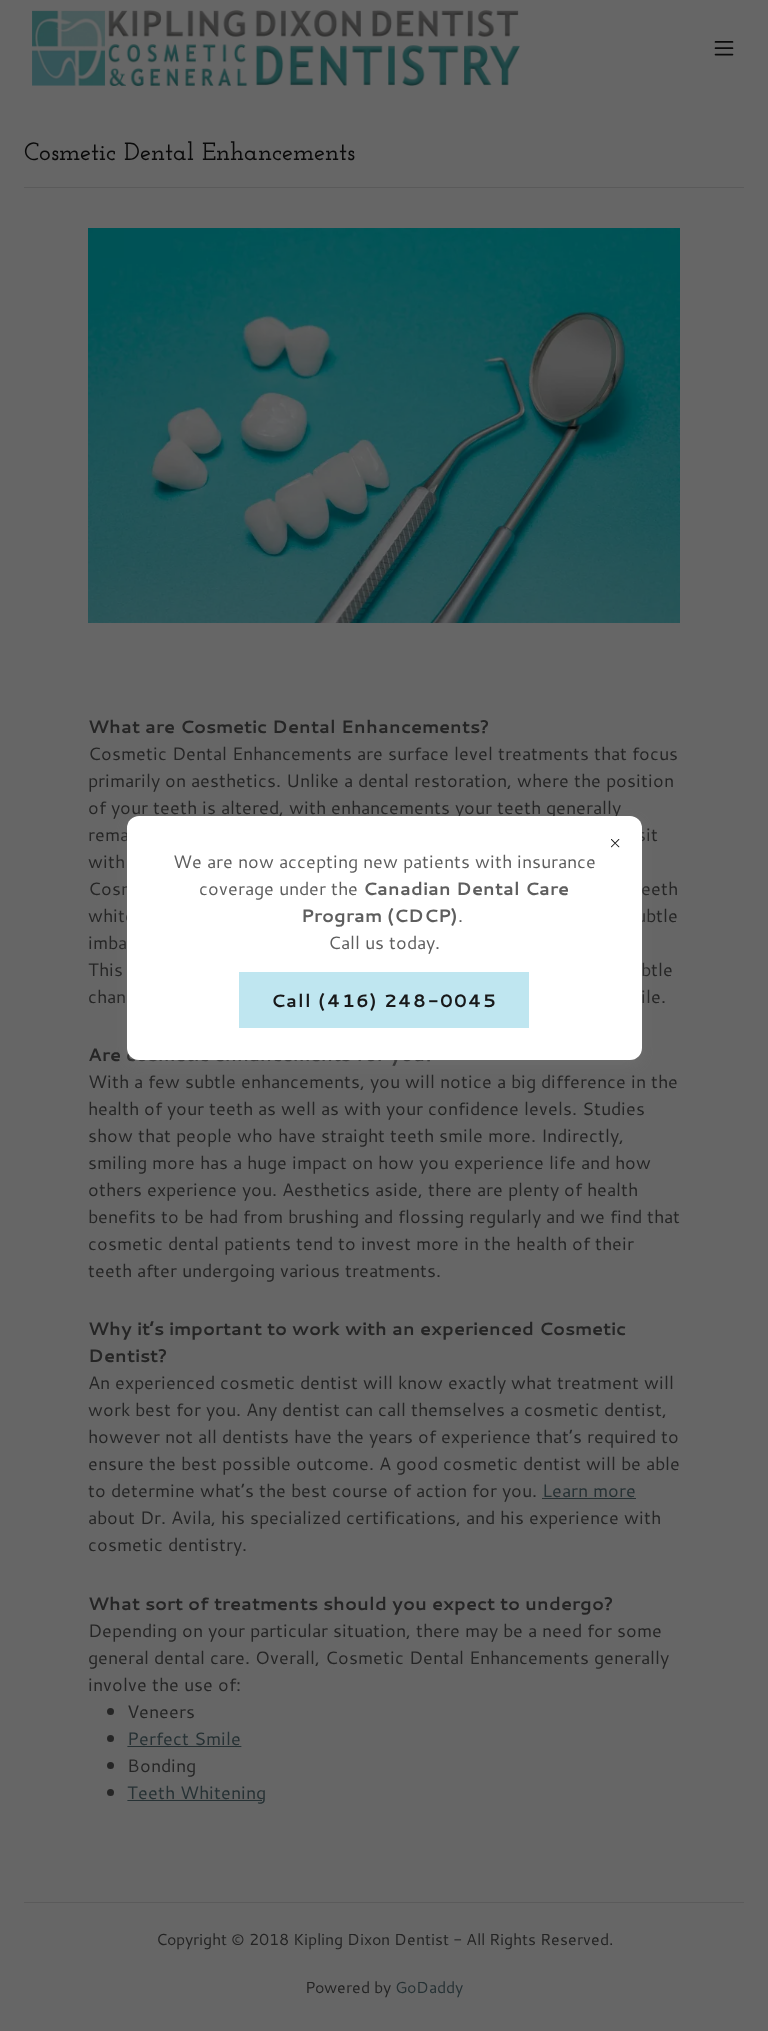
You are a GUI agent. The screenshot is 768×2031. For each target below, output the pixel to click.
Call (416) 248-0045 (384, 1000)
